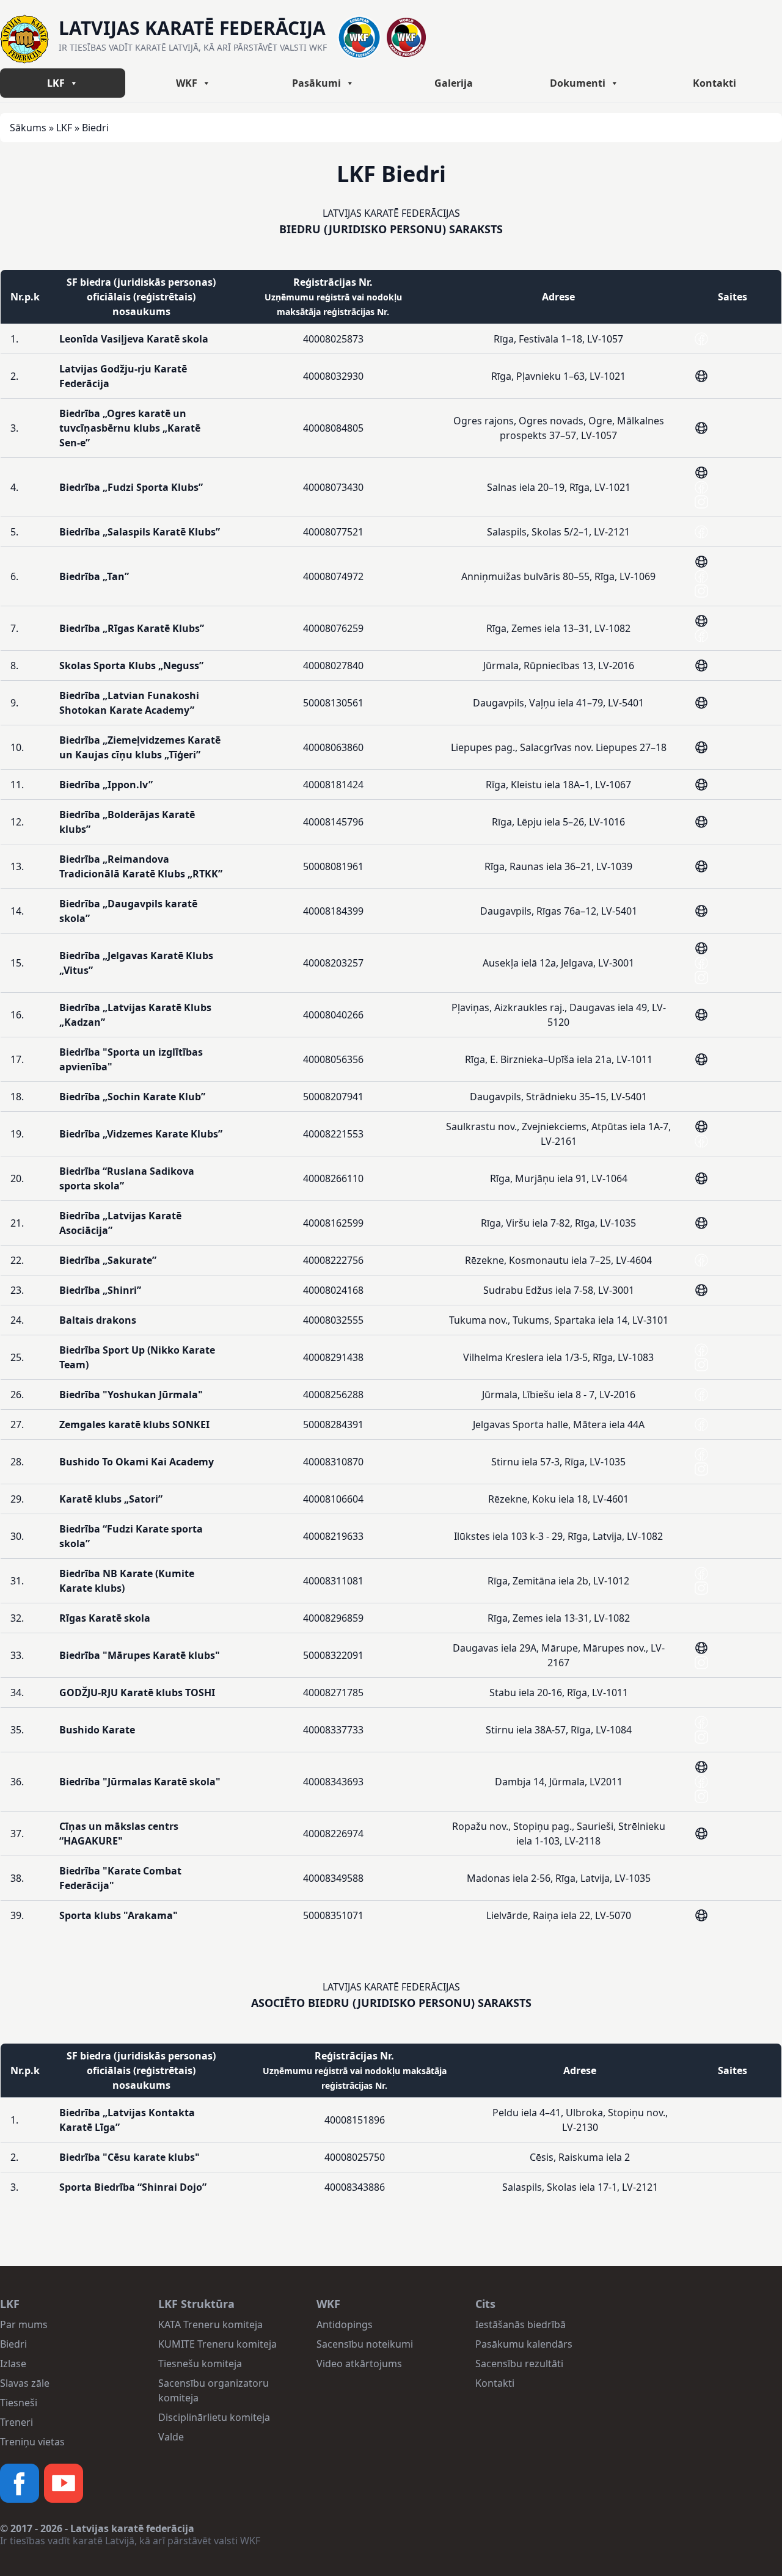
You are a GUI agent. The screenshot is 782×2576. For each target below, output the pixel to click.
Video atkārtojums (359, 2364)
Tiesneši (19, 2403)
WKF (187, 83)
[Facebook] (20, 2483)
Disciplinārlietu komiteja (214, 2417)
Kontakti (714, 83)
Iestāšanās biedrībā (521, 2324)
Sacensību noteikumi (365, 2344)
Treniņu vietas (32, 2442)
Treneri (16, 2422)
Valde (171, 2437)
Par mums (24, 2324)
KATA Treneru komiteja (210, 2324)
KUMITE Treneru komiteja (217, 2344)
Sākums (28, 128)
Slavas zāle (25, 2383)
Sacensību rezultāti (519, 2364)
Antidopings (345, 2324)
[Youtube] (64, 2483)
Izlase (13, 2364)
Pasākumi (316, 83)
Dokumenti (578, 83)
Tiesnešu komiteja (200, 2364)
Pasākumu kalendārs (524, 2344)
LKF (56, 83)
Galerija (454, 83)
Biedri (13, 2344)
